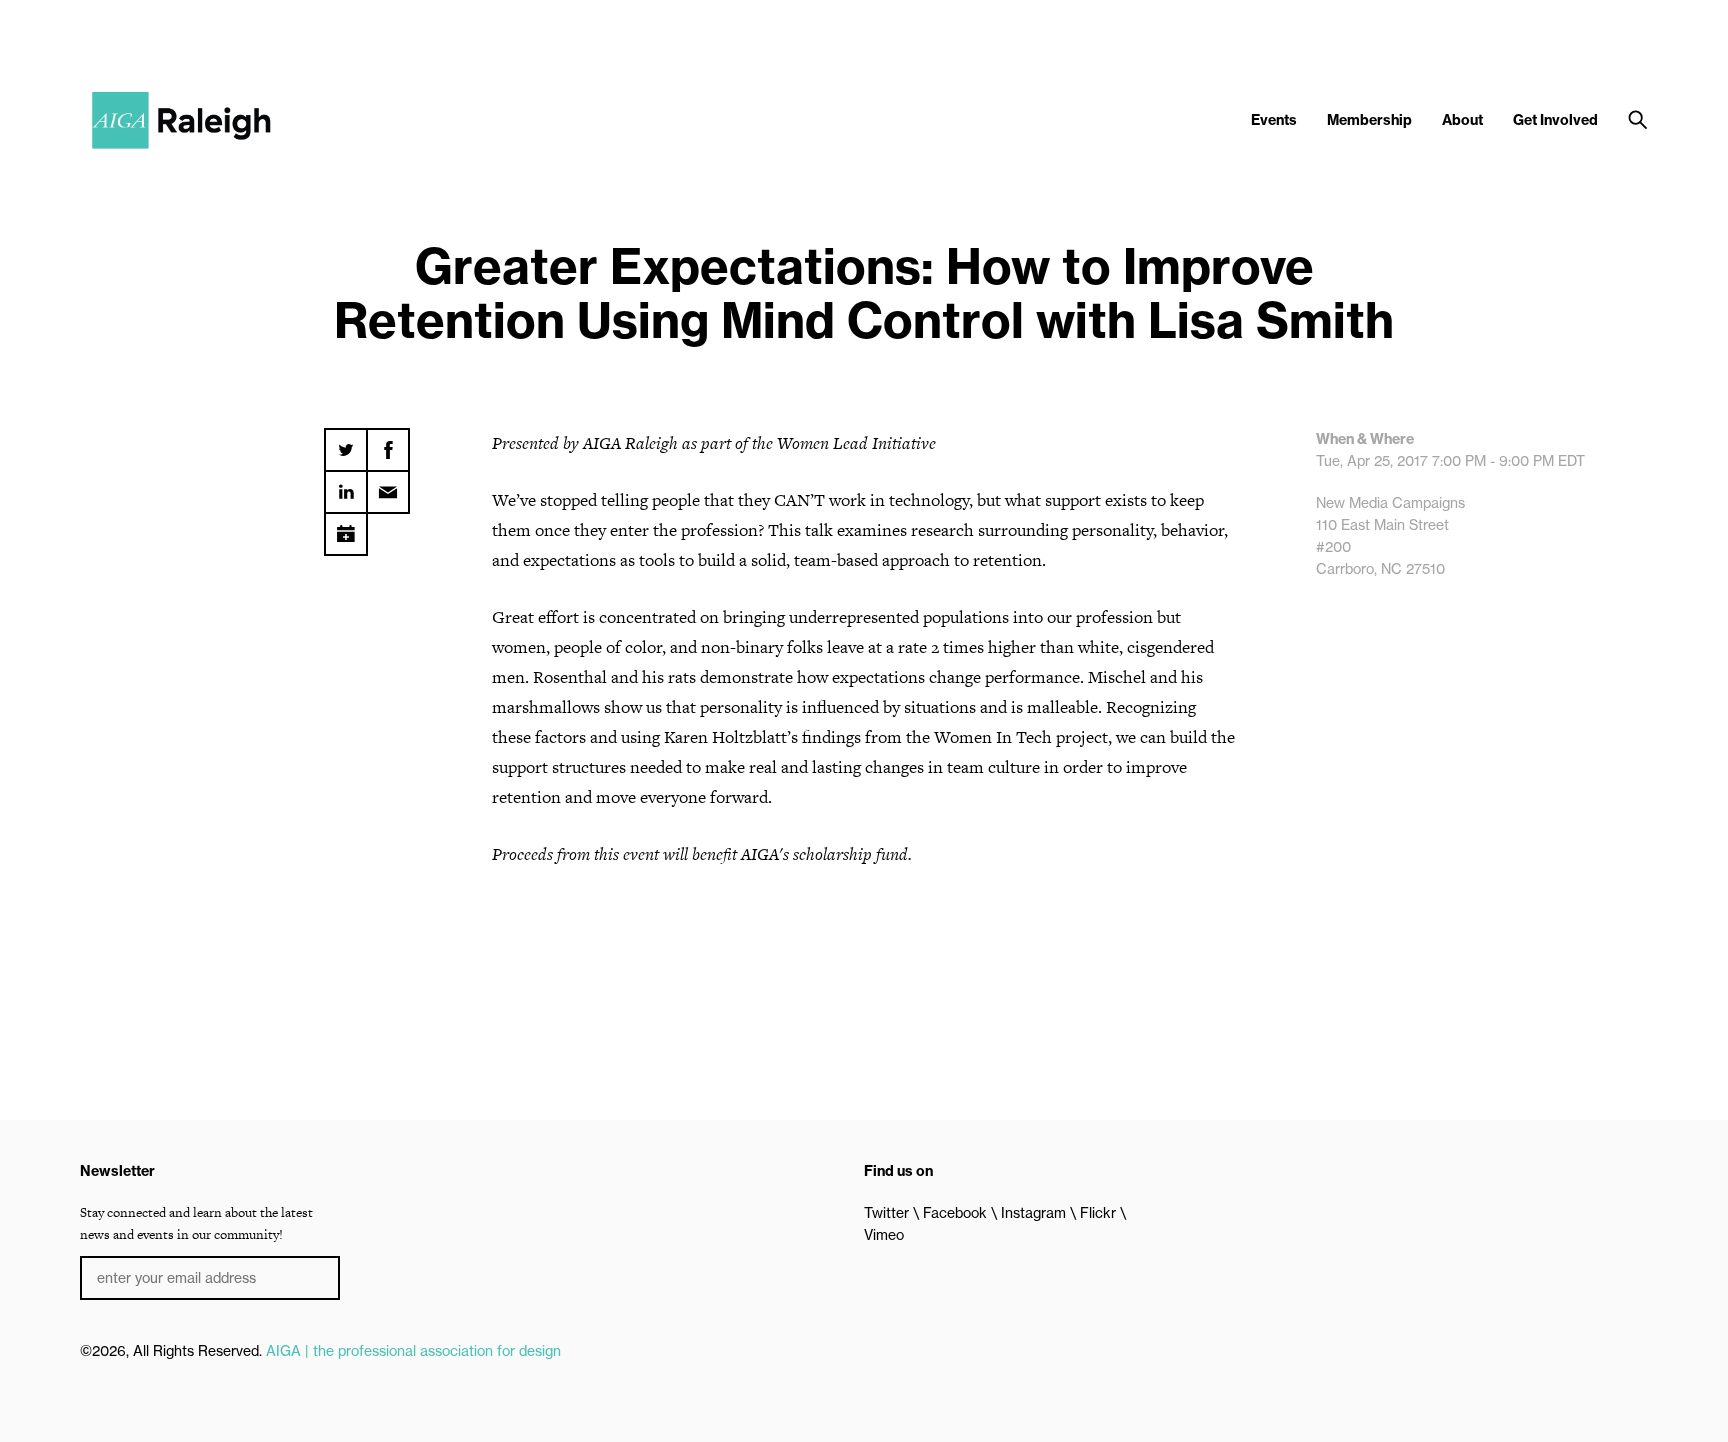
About (1462, 120)
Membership (1369, 120)
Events (1274, 120)
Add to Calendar (346, 527)
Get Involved (1555, 120)
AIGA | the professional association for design (413, 1351)
